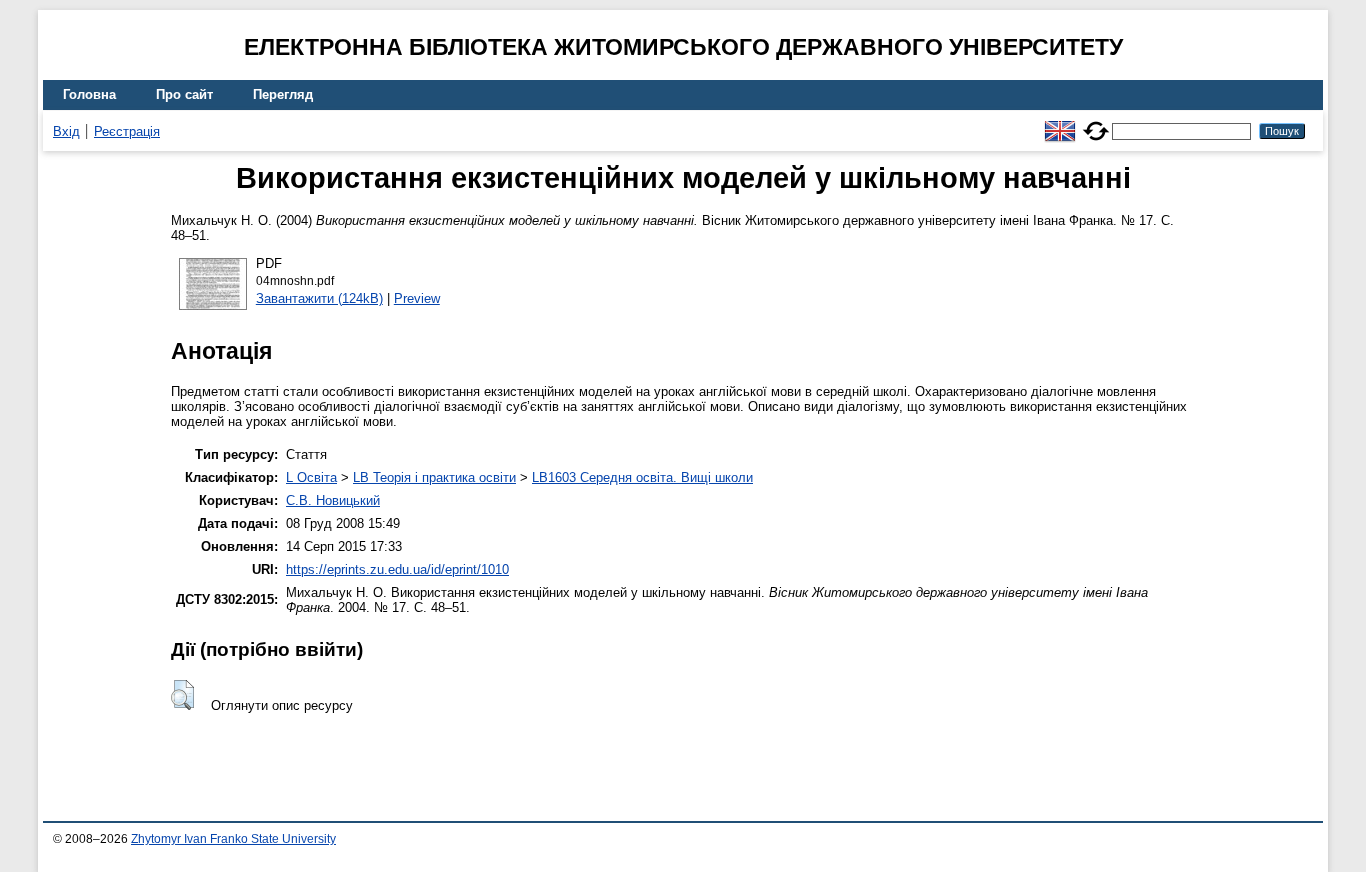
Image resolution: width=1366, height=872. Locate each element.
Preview (417, 298)
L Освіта (311, 477)
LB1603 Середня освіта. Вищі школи (642, 477)
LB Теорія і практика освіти (434, 477)
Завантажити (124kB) (319, 298)
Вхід (66, 131)
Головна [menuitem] (89, 94)
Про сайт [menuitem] (184, 94)
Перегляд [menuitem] (283, 94)
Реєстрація (127, 131)
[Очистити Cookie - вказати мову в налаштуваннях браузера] (1096, 122)
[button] (182, 695)
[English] (1060, 122)
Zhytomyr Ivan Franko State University (233, 839)
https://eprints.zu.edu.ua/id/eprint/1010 (397, 569)
